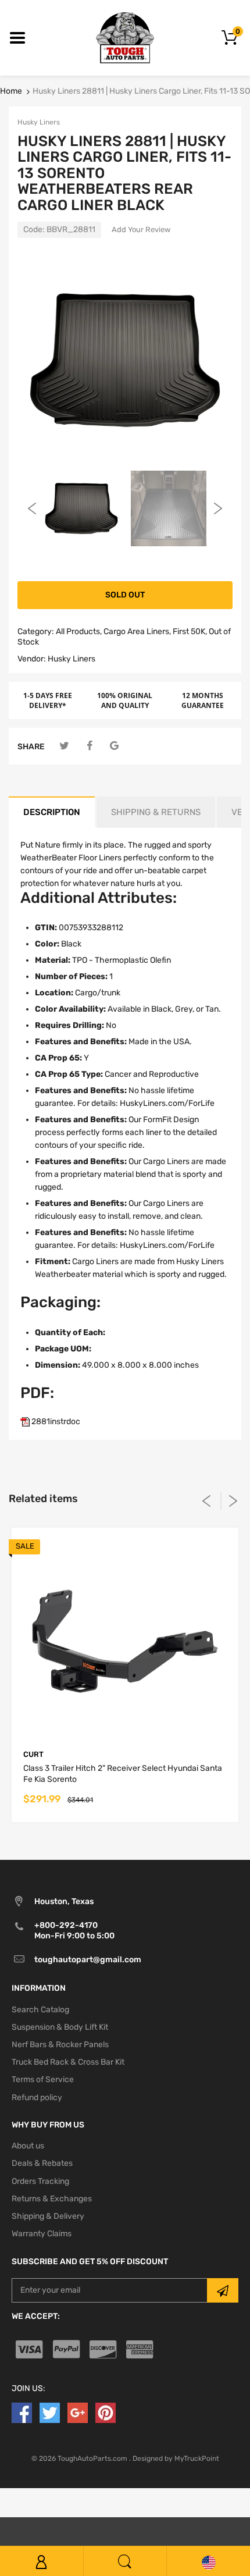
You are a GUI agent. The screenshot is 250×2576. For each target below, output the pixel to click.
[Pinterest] (106, 2412)
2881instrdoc (55, 1422)
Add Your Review (141, 230)
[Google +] (78, 2412)
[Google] (114, 746)
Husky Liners (39, 122)
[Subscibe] (223, 2290)
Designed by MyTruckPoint (176, 2458)
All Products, (79, 631)
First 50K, (190, 631)
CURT (33, 1754)
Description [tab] (52, 812)
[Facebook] (89, 746)
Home (11, 91)
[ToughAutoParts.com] (125, 38)
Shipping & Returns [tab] (156, 812)
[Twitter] (64, 746)
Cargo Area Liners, (137, 631)
